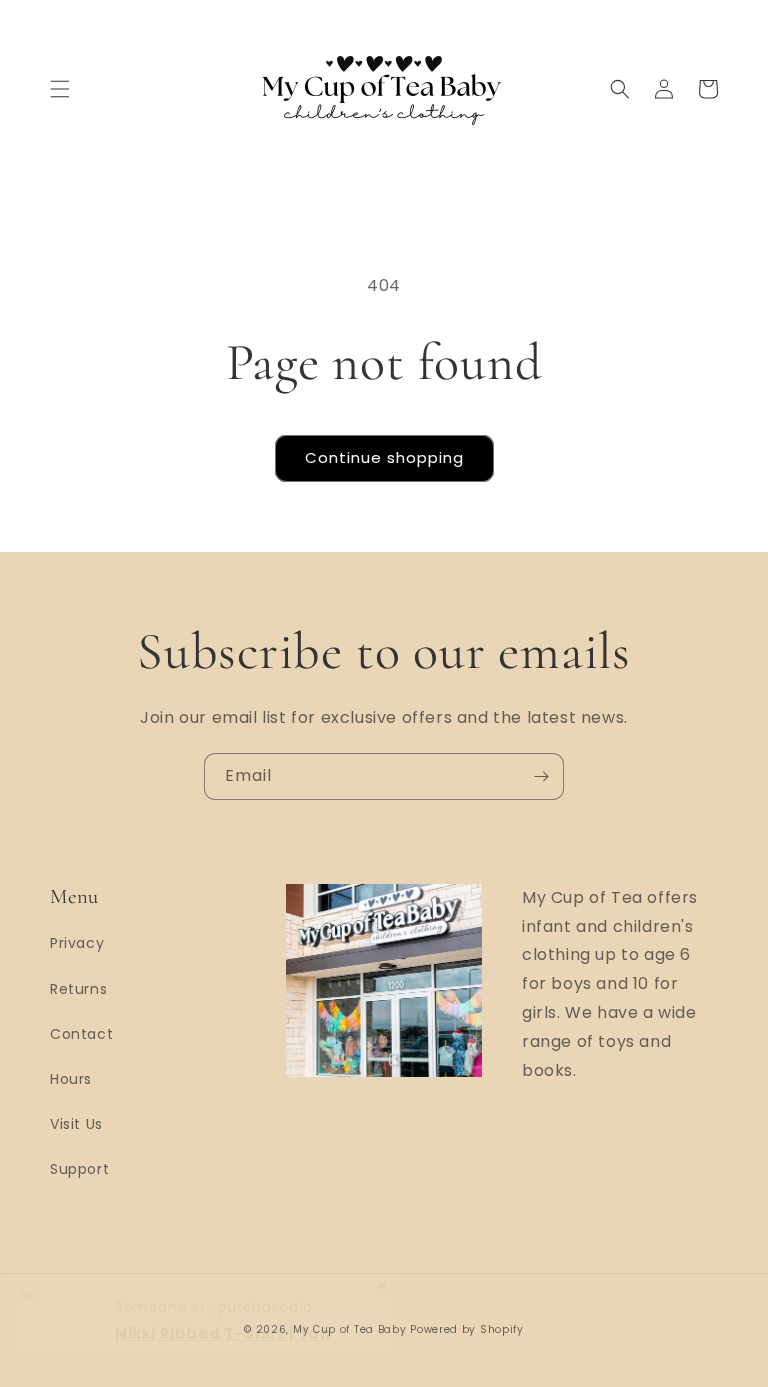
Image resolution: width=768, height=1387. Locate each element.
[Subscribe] (541, 776)
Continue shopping (384, 457)
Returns (78, 989)
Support (79, 1169)
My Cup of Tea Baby (350, 1329)
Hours (71, 1079)
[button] (60, 89)
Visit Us (76, 1124)
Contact (81, 1034)
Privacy (77, 943)
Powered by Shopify (467, 1329)
